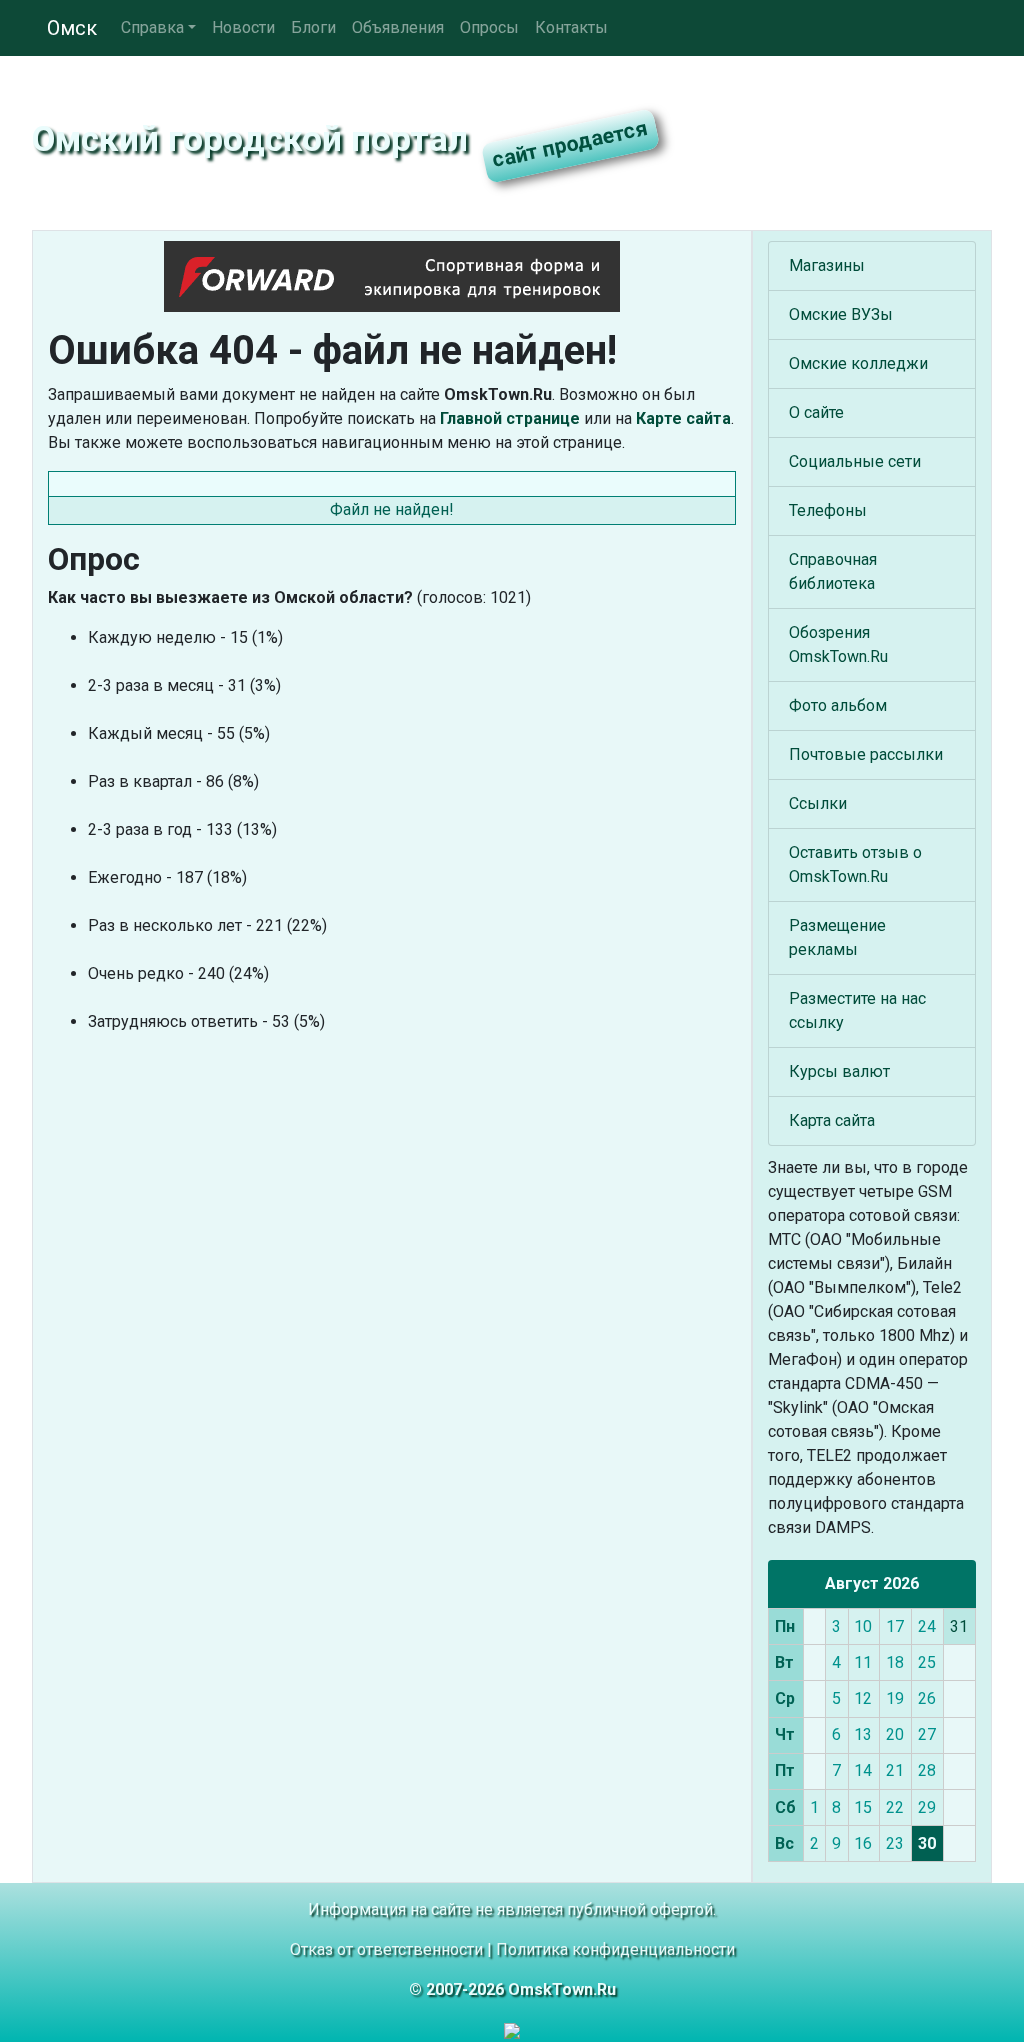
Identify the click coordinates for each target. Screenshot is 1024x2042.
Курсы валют (839, 1071)
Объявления (398, 27)
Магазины (827, 265)
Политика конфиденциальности (615, 1949)
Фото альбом (838, 705)
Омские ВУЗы (841, 314)
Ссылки (818, 803)
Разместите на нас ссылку (857, 1010)
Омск (72, 28)
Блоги (313, 27)
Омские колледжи (858, 363)
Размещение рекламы (837, 937)
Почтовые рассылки (866, 754)
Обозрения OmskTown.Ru (838, 644)
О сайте (816, 412)
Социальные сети (855, 461)
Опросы (489, 27)
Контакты (571, 27)
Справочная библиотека (833, 571)
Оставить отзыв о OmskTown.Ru (855, 864)
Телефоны (828, 510)
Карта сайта (832, 1120)
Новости (243, 27)
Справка (152, 27)
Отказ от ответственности (386, 1949)
